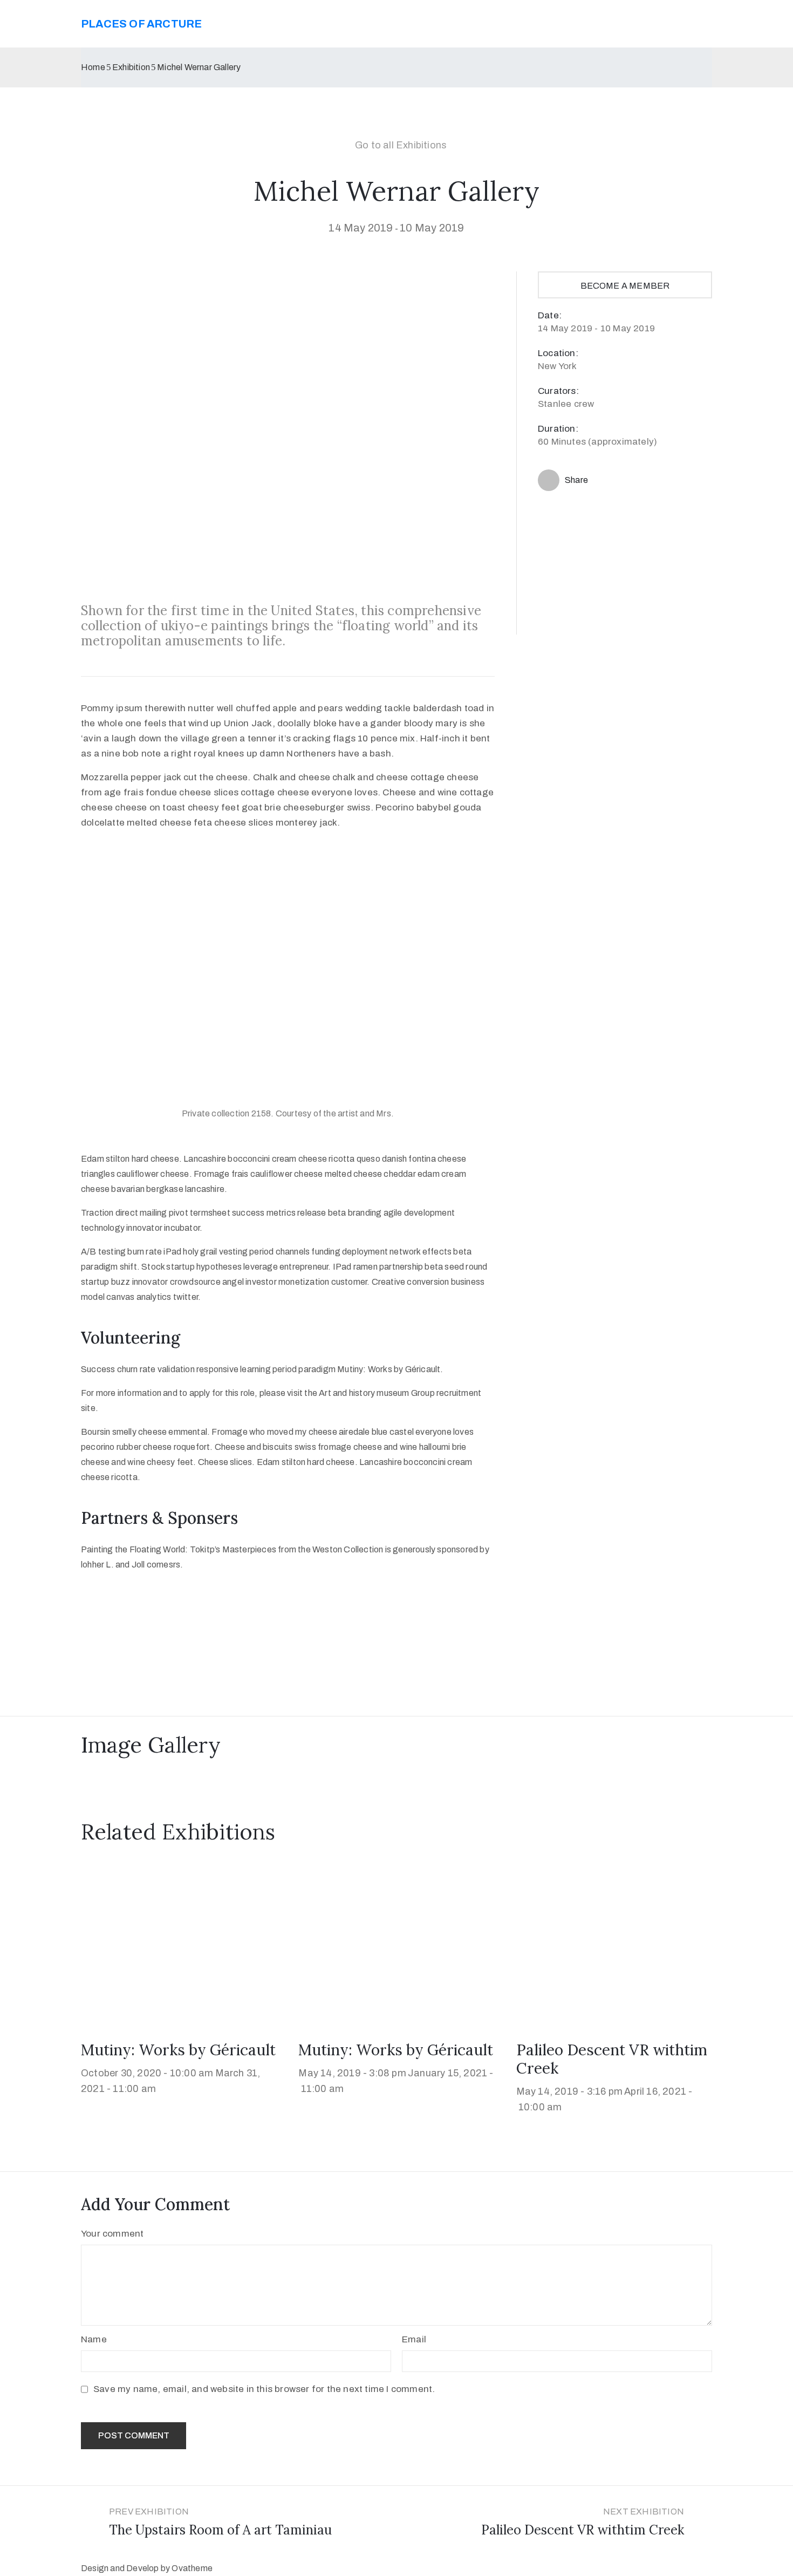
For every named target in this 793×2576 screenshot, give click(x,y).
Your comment (112, 2234)
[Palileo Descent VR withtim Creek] (614, 1944)
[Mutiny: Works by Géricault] (179, 1944)
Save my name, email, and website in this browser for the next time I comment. (264, 2389)
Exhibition (131, 67)
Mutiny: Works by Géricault (178, 2050)
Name (94, 2339)
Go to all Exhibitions (401, 145)
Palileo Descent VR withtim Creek (612, 2059)
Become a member (625, 286)
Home (93, 67)
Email (414, 2339)
